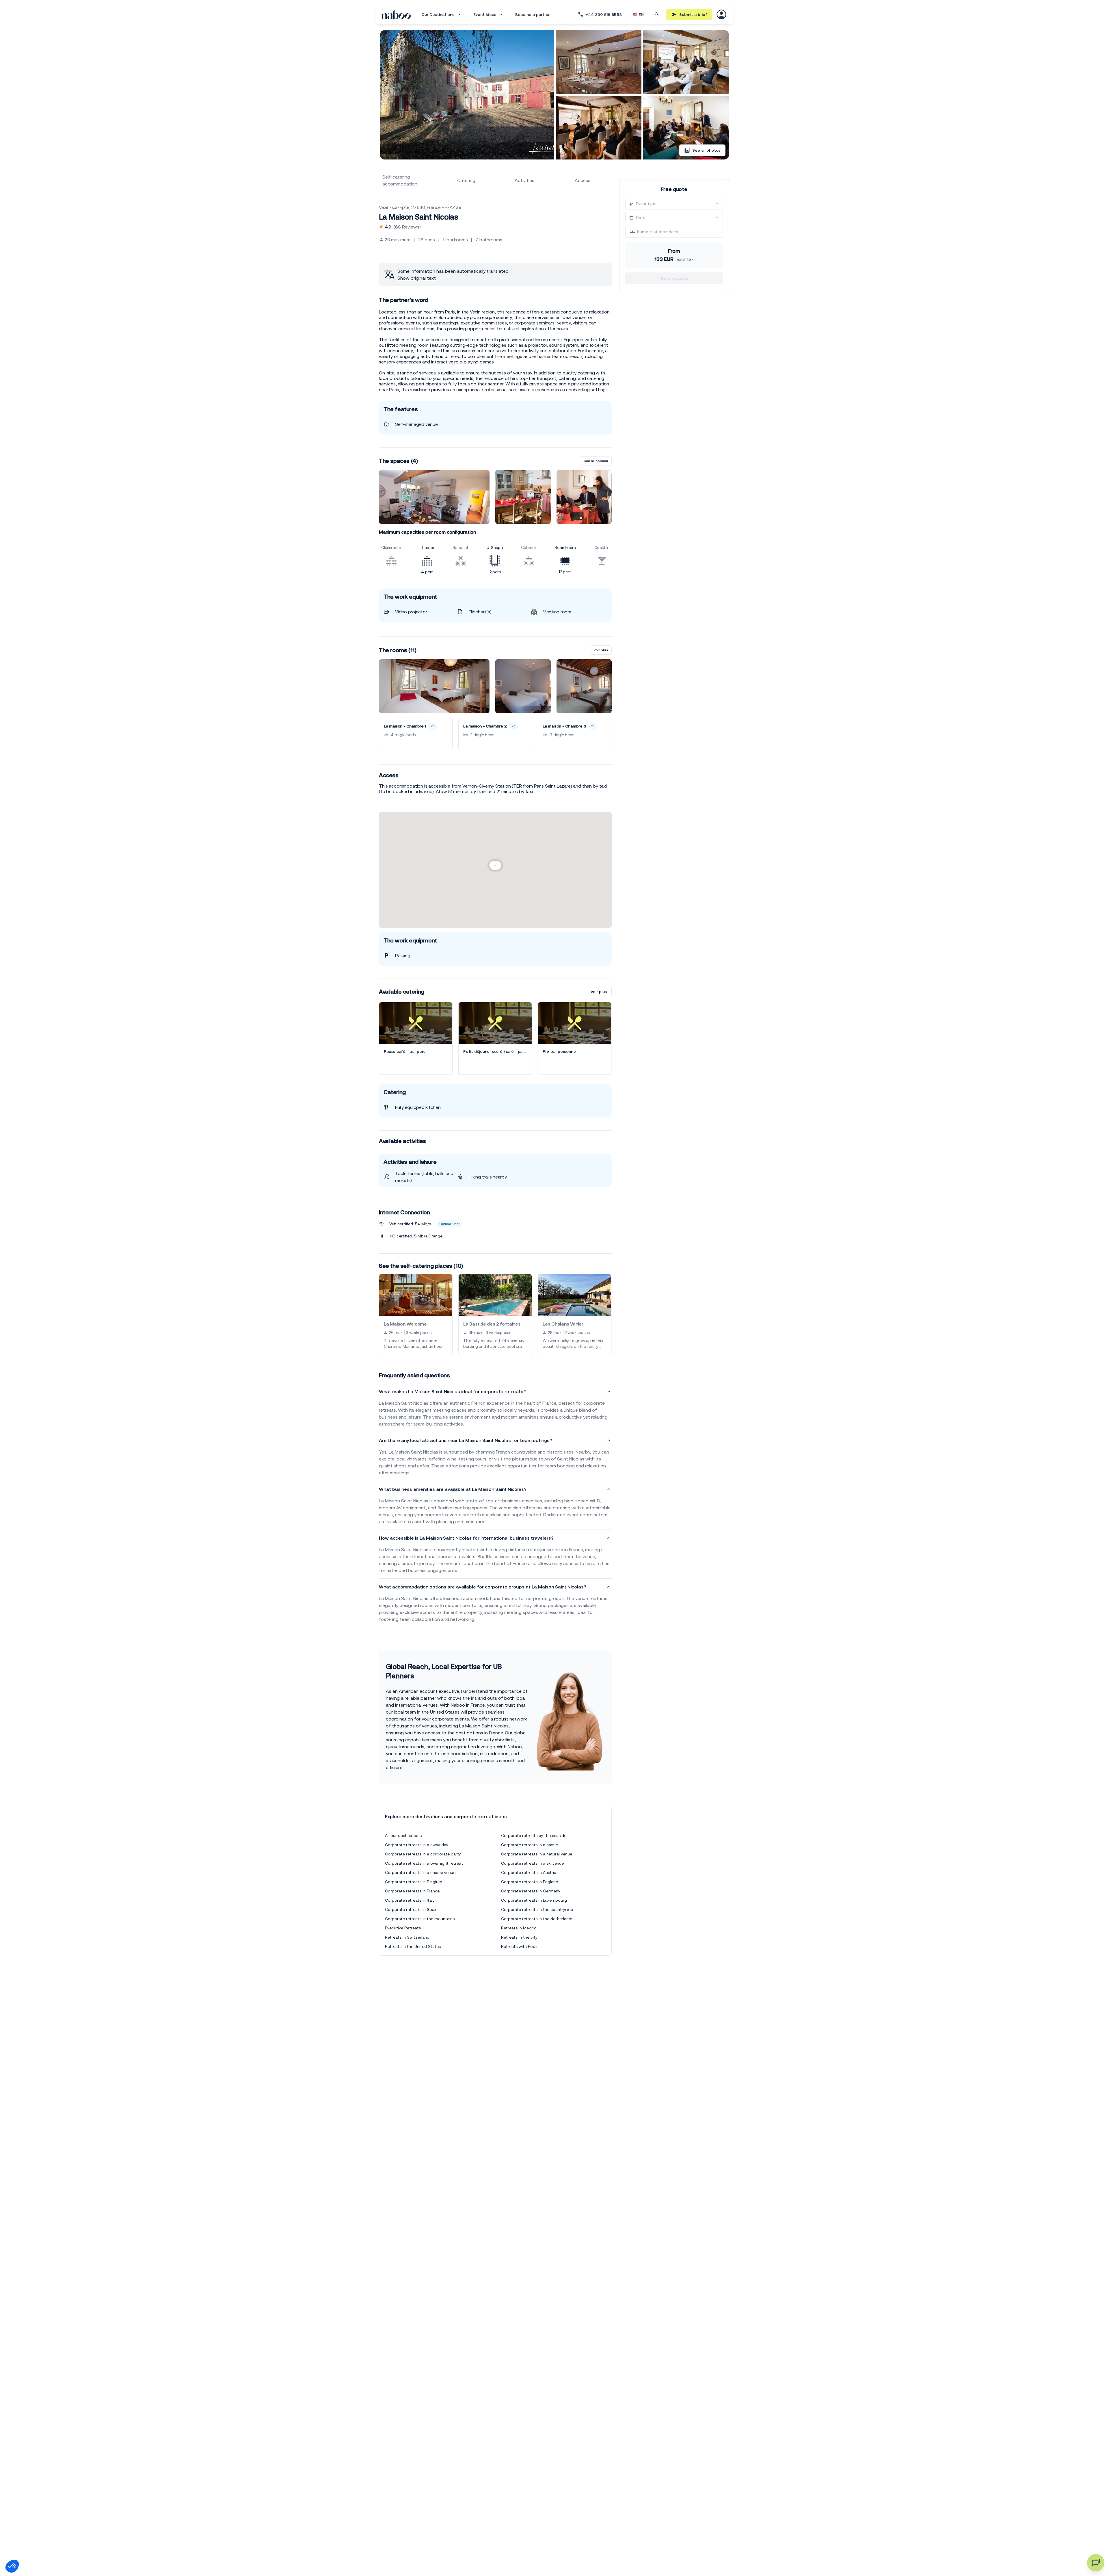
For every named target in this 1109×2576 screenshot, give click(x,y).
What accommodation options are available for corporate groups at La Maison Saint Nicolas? (483, 1587)
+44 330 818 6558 (604, 14)
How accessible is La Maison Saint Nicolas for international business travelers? (466, 1538)
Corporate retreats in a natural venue (537, 1854)
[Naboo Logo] (396, 15)
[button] (12, 2566)
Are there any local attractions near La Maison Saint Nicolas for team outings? (466, 1440)
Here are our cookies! (33, 2523)
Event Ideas (485, 14)
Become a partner (533, 14)
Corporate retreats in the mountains (420, 1919)
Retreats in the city (519, 1937)
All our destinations (403, 1836)
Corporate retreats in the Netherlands (537, 1919)
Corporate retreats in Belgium (414, 1882)
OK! (97, 2547)
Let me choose (36, 2547)
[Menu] (721, 14)
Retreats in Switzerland (407, 1937)
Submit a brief (693, 14)
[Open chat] (1096, 2563)
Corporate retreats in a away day (417, 1845)
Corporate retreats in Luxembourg (534, 1900)
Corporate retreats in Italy (410, 1900)
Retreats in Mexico (519, 1928)
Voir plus (601, 650)
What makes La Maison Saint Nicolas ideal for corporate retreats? (452, 1391)
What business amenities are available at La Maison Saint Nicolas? (453, 1489)
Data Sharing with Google (36, 2518)
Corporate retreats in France (412, 1891)
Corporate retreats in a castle (530, 1845)
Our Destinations (438, 14)
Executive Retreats (403, 1928)
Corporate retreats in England (530, 1882)
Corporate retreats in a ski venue (532, 1863)
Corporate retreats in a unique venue (420, 1872)
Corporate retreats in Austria (529, 1872)
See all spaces (596, 461)
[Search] (657, 14)
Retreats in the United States (413, 1946)
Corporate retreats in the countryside (537, 1909)
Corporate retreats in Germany (531, 1891)
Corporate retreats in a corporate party (423, 1854)
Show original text (417, 278)
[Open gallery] (467, 95)
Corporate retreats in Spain (411, 1909)
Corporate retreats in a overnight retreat (424, 1863)
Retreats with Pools (520, 1946)
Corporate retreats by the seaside (534, 1836)
